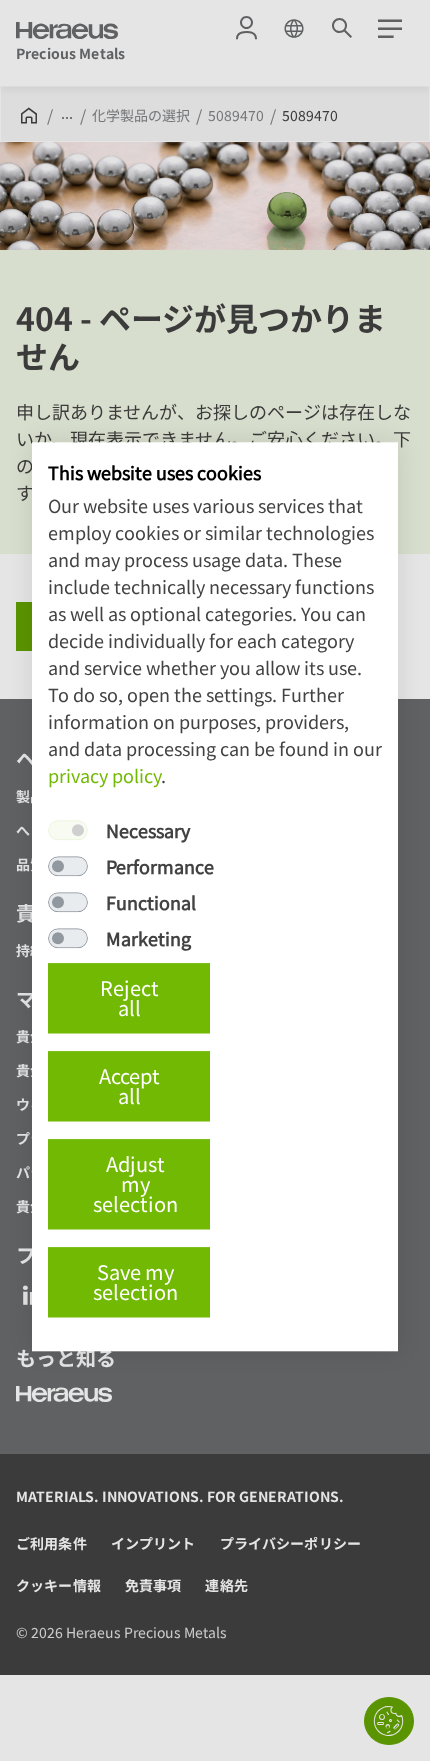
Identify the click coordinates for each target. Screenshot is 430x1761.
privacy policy (104, 775)
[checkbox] (68, 830)
